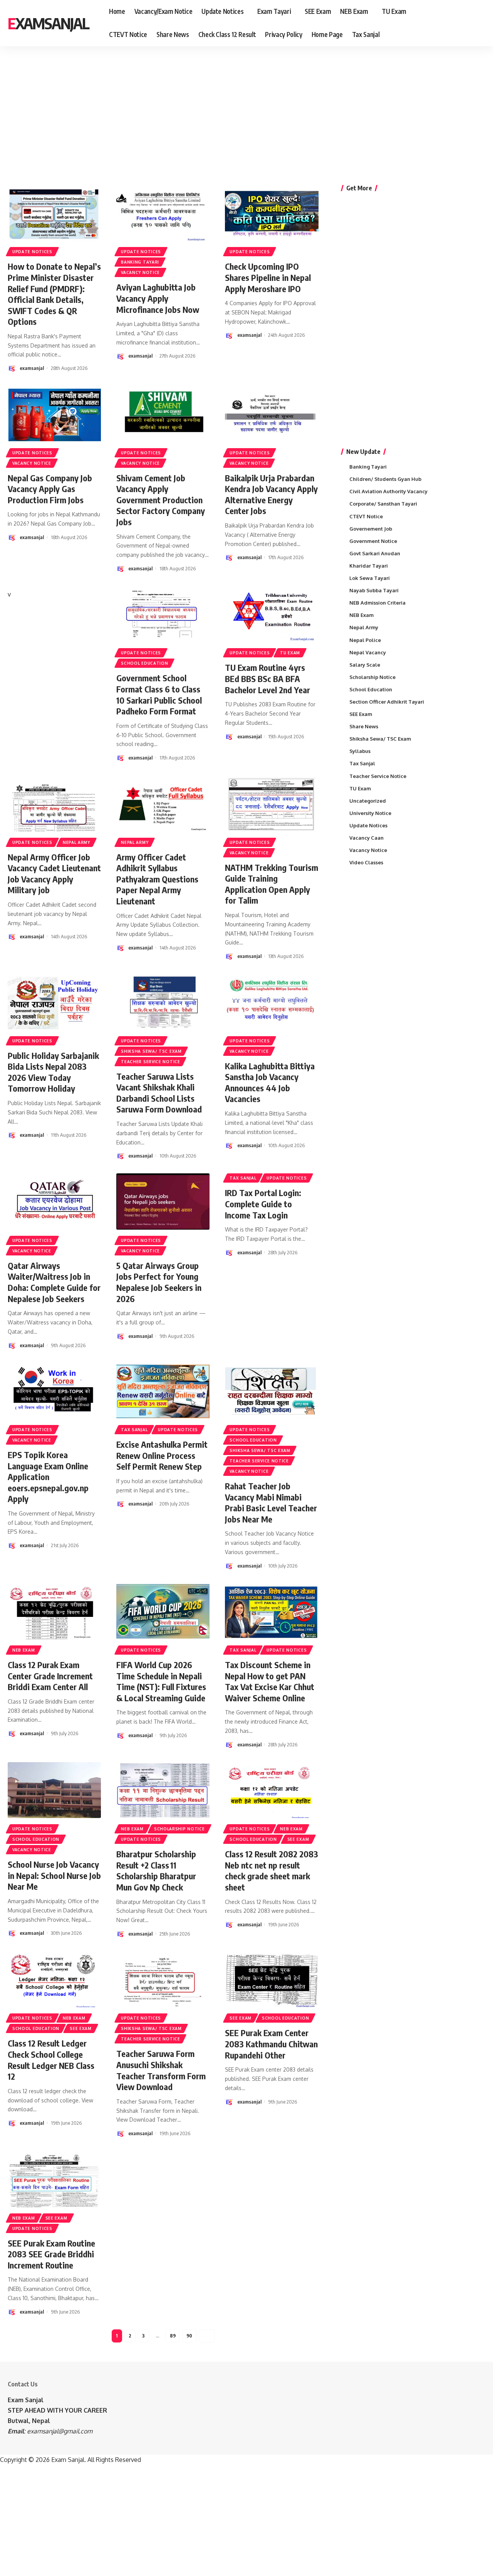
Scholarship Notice (179, 1829)
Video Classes (366, 862)
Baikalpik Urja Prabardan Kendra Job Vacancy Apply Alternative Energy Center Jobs (271, 494)
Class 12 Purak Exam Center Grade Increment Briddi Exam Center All (50, 1676)
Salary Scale (365, 665)
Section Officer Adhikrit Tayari (387, 702)
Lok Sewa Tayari (370, 578)
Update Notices (32, 252)
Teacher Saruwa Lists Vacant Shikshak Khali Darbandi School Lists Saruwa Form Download (159, 1093)
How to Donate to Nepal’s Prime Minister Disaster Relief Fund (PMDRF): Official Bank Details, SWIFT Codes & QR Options (54, 294)
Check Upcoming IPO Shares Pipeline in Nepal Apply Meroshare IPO (268, 277)
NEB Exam (24, 1650)
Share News (364, 726)
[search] (480, 23)
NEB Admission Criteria (377, 603)
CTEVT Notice (366, 516)
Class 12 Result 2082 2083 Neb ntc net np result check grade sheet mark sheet (272, 1870)
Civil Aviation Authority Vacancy (388, 491)
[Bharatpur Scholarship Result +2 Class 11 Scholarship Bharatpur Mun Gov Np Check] (163, 1790)
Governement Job (371, 529)
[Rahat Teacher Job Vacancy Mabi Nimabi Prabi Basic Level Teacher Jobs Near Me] (272, 1391)
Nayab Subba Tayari (374, 590)
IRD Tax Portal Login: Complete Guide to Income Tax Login (263, 1204)
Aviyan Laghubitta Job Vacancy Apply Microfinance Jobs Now (158, 298)
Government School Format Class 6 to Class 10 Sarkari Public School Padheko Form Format (159, 694)
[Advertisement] (239, 106)
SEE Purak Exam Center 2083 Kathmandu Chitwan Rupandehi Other (271, 2044)
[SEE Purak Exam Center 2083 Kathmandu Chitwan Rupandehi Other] (272, 1979)
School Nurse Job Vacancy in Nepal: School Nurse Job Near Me (54, 1875)
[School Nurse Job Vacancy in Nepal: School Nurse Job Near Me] (54, 1790)
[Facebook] (452, 23)
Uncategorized (368, 801)
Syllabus (360, 751)
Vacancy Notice (140, 272)
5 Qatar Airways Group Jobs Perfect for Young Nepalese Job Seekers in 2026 (159, 1282)
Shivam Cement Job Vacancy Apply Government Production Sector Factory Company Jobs (161, 500)
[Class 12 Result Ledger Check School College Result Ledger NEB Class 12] (54, 1979)
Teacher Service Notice (150, 1062)
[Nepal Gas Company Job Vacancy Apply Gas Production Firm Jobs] (54, 414)
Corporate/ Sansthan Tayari (383, 504)
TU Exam (290, 653)
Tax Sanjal (243, 1178)
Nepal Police (365, 640)
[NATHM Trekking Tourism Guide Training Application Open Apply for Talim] (272, 803)
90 (189, 2336)
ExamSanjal (48, 23)
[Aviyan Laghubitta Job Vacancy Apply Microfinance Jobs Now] (163, 213)
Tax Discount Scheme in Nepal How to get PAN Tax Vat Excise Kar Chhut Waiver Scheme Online (270, 1681)
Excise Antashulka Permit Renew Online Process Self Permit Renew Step (162, 1455)
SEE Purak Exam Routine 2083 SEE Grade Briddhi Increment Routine (51, 2254)
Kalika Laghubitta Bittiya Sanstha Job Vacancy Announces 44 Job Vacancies (270, 1082)
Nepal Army (76, 842)
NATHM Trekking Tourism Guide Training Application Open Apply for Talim (272, 884)
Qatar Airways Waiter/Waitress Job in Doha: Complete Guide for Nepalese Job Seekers (54, 1282)
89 (173, 2336)
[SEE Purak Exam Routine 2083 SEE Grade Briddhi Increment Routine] (54, 2179)
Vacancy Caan (366, 838)
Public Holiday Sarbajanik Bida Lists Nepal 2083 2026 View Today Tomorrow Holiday (53, 1072)
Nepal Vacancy (368, 652)
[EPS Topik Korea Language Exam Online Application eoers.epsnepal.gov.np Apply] (54, 1391)
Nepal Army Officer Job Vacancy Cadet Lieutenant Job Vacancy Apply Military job (54, 874)
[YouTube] (469, 23)
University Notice (370, 813)
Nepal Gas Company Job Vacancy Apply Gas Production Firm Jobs (50, 489)
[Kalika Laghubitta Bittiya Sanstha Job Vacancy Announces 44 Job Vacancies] (272, 1002)
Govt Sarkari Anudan (375, 553)
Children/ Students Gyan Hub (385, 479)
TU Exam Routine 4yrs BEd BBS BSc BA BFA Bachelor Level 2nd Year (267, 678)
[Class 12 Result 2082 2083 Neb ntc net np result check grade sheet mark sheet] (272, 1790)
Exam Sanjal (26, 2400)
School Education (144, 663)
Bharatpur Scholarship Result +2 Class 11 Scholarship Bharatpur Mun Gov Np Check (156, 1870)
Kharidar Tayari (369, 566)
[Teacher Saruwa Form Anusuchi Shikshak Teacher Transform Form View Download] (163, 1979)
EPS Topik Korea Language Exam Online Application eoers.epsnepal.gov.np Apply (48, 1477)
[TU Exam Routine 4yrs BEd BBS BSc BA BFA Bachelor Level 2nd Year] (272, 614)
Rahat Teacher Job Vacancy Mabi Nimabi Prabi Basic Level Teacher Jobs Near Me (271, 1502)
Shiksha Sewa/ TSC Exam (151, 1051)
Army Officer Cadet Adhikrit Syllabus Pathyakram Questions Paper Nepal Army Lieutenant (157, 879)
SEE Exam (298, 1839)
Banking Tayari (140, 262)
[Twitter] (461, 23)
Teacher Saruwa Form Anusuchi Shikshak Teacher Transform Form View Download (161, 2070)
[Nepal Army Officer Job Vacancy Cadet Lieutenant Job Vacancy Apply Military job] (54, 803)
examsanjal (32, 368)
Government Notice (373, 541)
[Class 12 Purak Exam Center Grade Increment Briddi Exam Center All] (54, 1611)
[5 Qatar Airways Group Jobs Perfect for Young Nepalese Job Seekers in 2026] (163, 1201)
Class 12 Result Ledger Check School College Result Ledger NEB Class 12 (51, 2060)
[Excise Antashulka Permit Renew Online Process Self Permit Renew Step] (163, 1391)
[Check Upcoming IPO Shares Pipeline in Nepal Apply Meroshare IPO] (272, 213)
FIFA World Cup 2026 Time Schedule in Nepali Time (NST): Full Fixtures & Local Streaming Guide (161, 1681)
